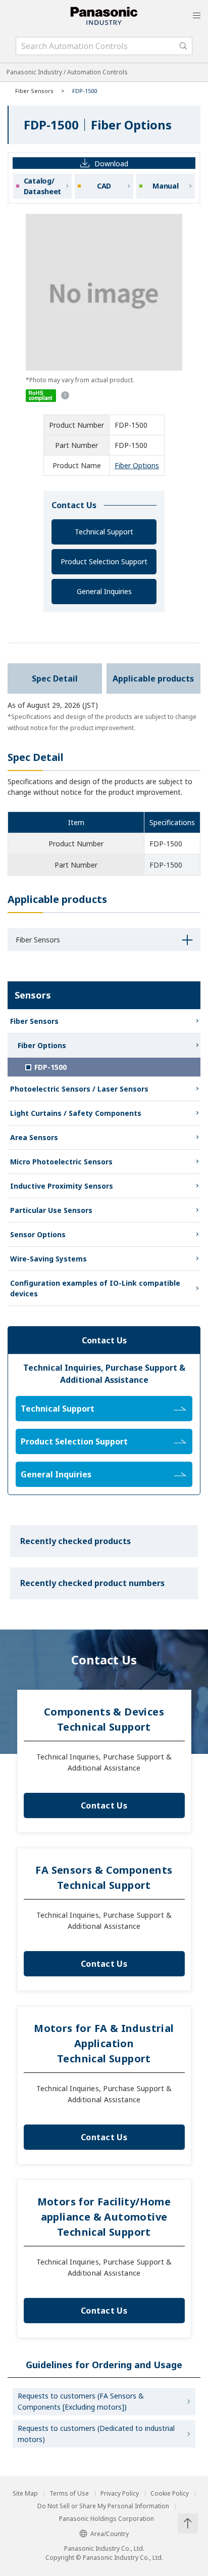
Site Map (25, 2494)
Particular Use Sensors (51, 1210)
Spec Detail (55, 679)
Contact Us (104, 1805)
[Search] (183, 46)
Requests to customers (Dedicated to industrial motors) (96, 2434)
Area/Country (110, 2534)
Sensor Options (38, 1234)
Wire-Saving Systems (48, 1259)
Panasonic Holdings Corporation (107, 2519)
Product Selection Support (104, 561)
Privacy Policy (120, 2494)
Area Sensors (34, 1137)
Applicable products (153, 679)
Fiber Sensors (34, 91)
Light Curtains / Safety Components (76, 1113)
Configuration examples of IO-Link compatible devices (95, 1288)
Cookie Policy (170, 2494)
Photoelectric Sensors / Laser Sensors (79, 1089)
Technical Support (104, 532)
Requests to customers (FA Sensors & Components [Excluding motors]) (81, 2401)
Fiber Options (137, 465)
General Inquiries (104, 591)
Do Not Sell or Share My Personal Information (103, 2506)
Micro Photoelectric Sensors (61, 1162)
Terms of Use (69, 2494)
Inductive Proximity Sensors (62, 1186)
